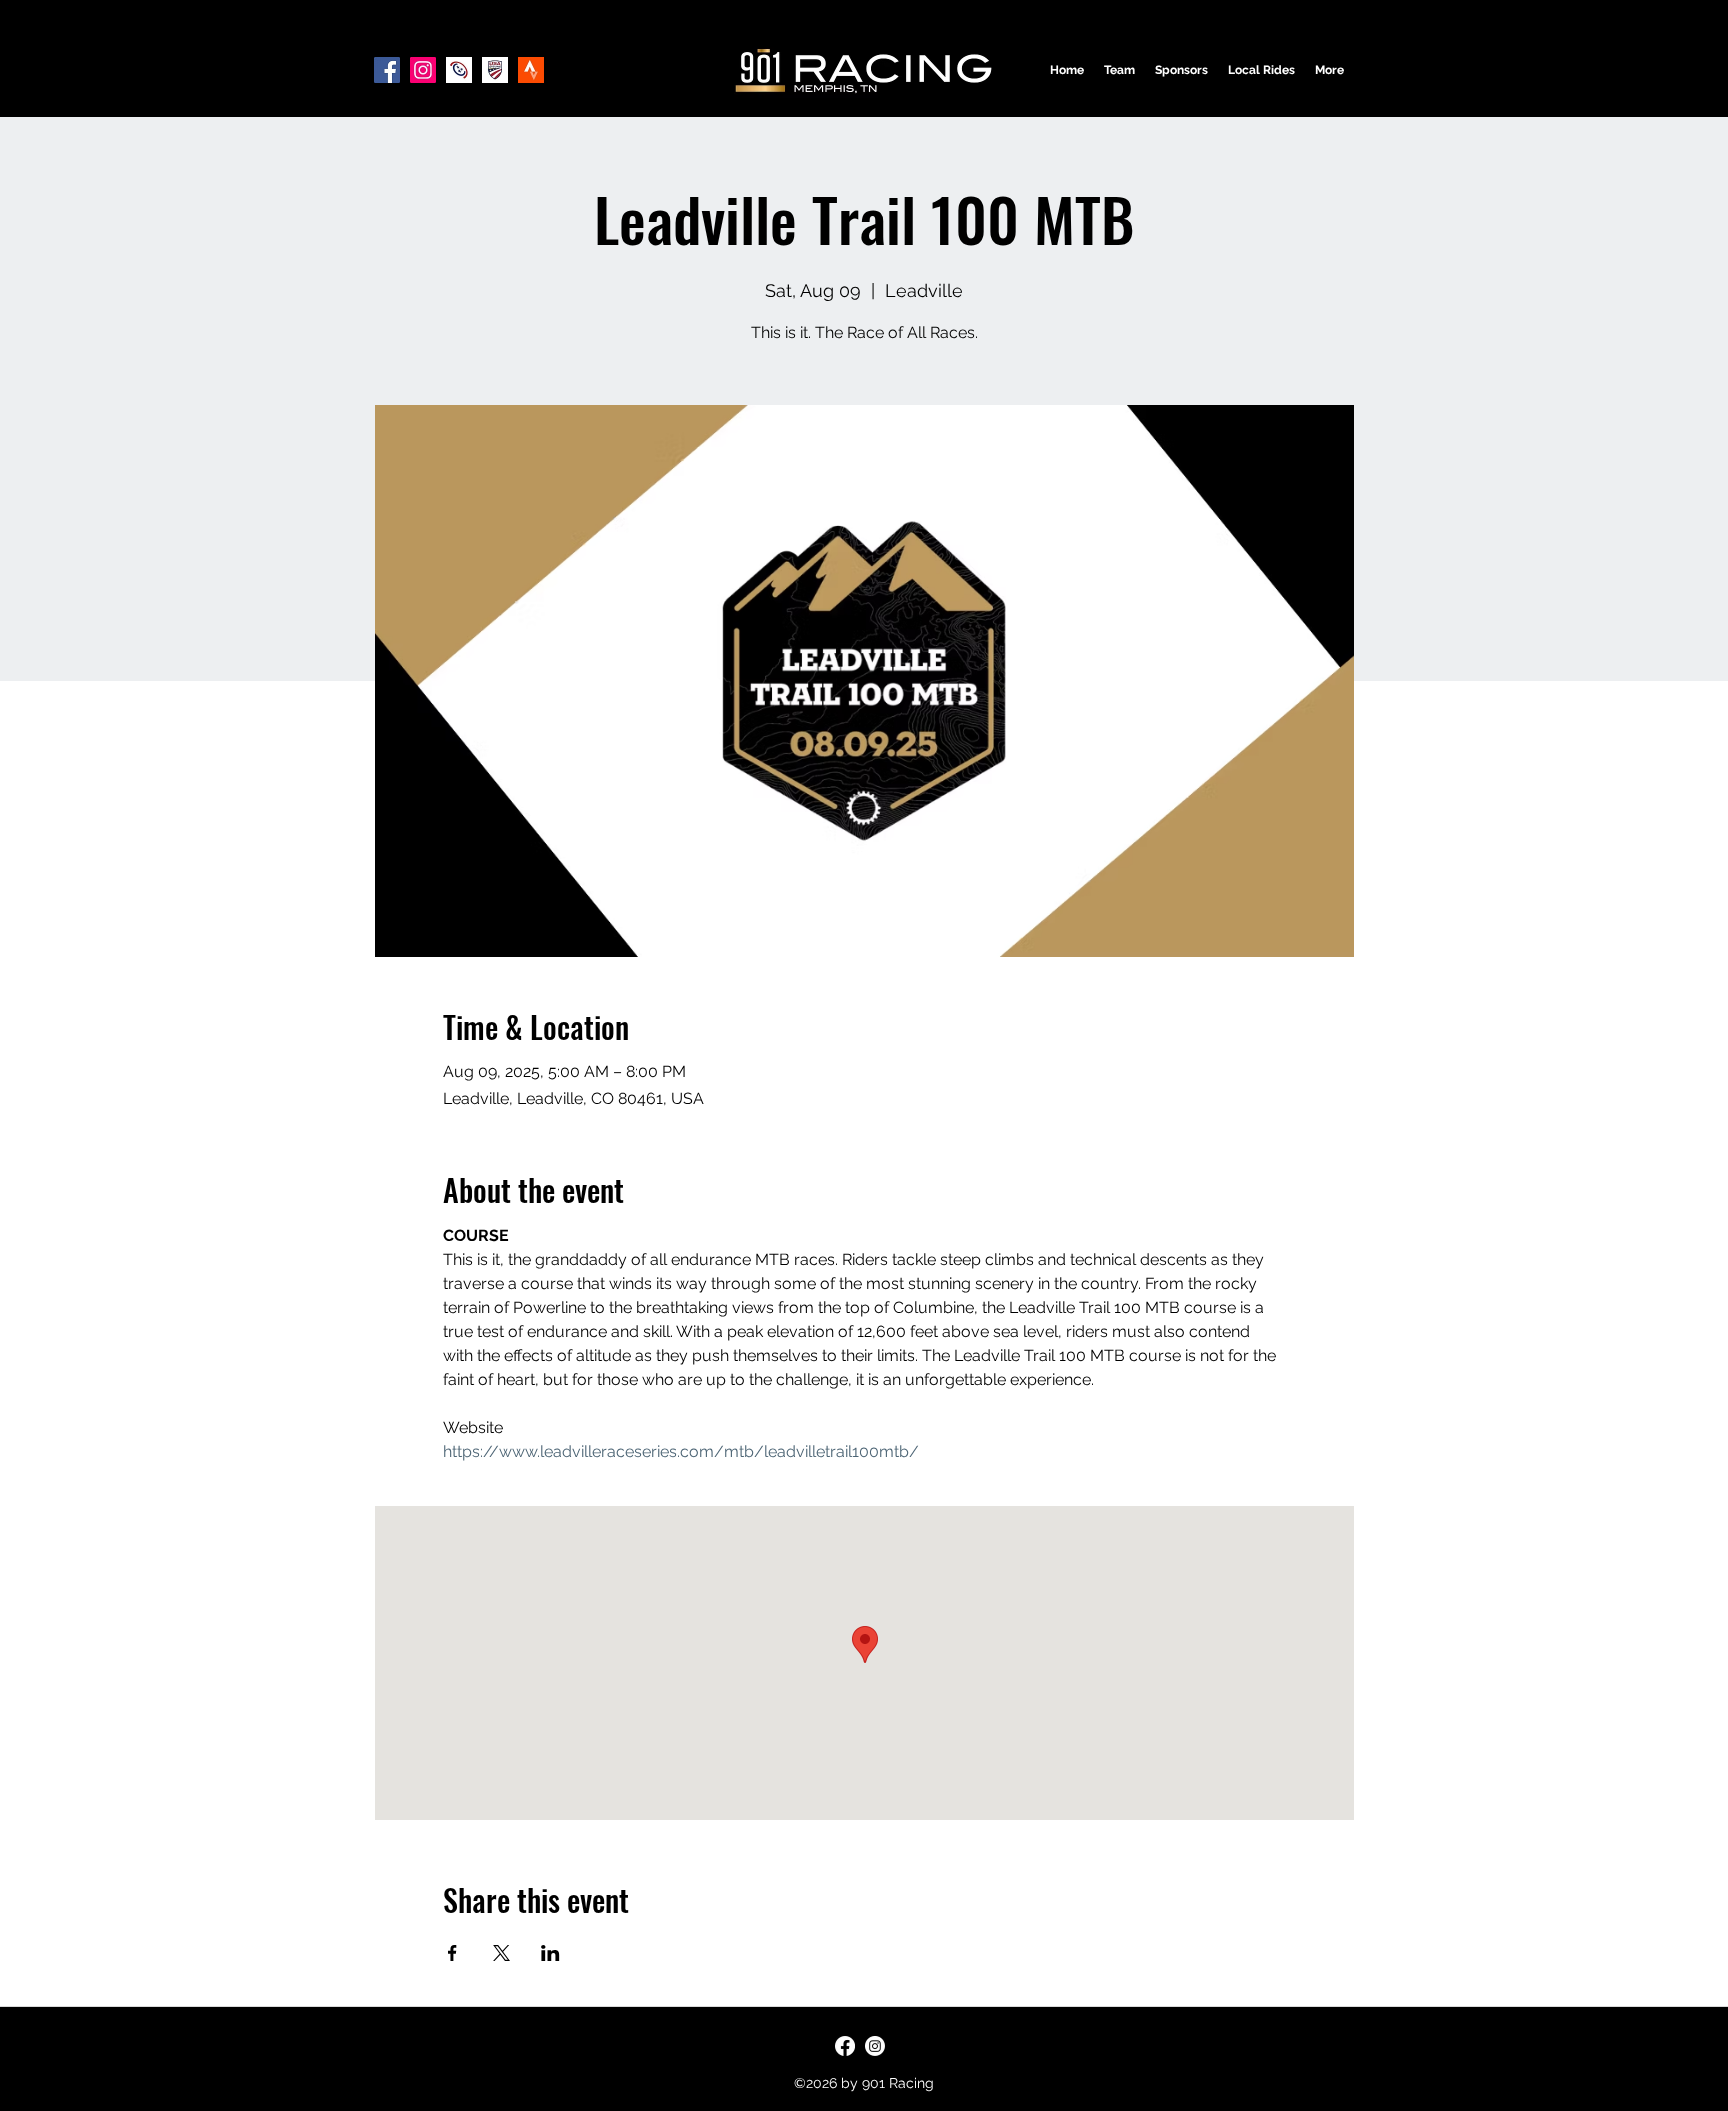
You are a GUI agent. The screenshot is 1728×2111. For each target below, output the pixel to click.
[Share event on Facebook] (452, 1953)
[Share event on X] (501, 1953)
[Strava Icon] (531, 70)
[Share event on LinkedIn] (550, 1953)
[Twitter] (875, 2046)
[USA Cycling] (495, 70)
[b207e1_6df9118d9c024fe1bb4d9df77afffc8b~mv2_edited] (459, 70)
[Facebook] (387, 70)
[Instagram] (423, 70)
